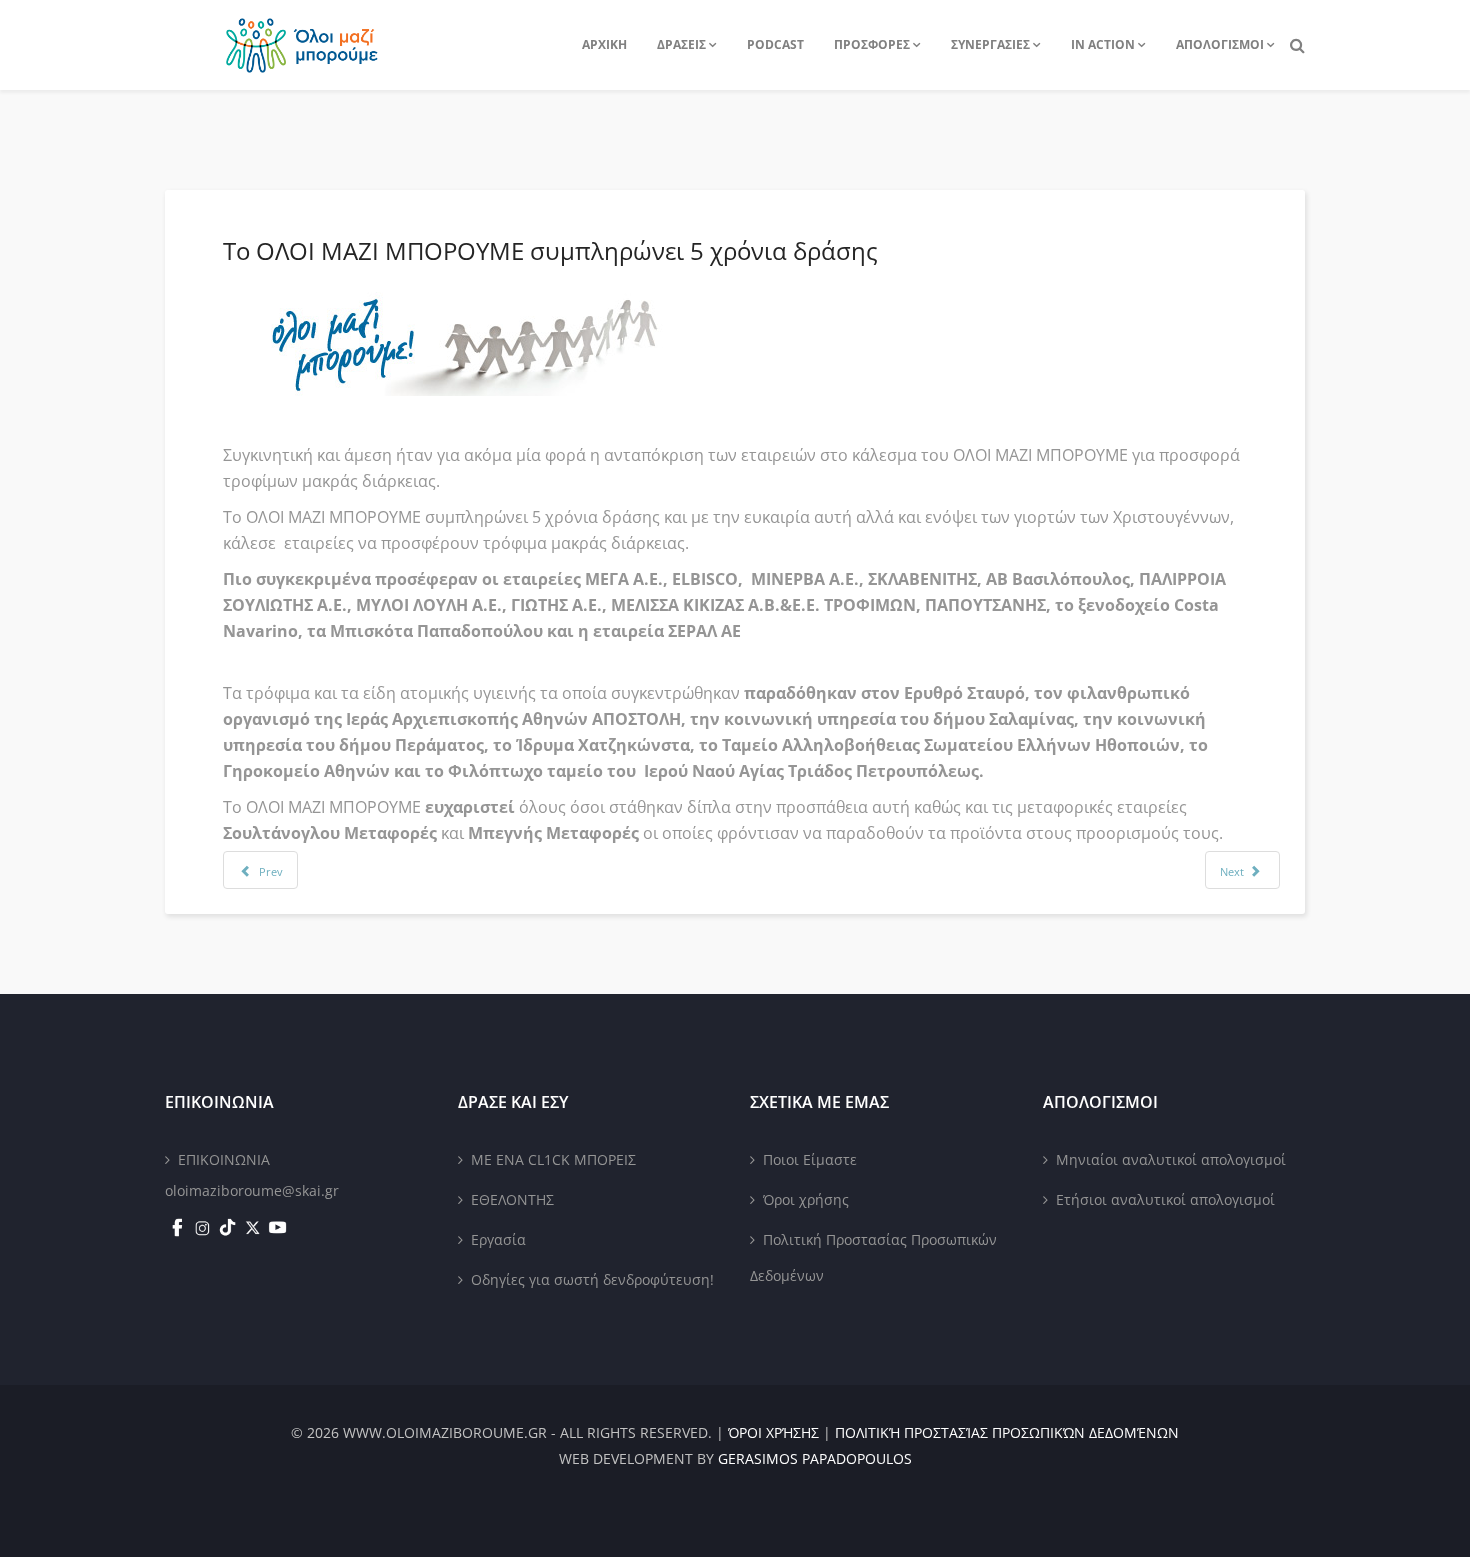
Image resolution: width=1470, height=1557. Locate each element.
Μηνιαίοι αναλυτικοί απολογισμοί (1171, 1159)
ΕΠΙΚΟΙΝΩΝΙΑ (224, 1159)
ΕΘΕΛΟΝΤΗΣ (512, 1199)
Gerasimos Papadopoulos (815, 1458)
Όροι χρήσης (806, 1199)
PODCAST (775, 44)
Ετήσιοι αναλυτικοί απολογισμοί (1165, 1199)
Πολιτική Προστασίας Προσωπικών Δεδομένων (873, 1257)
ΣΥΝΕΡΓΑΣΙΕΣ (990, 44)
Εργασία (498, 1239)
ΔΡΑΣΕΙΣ (681, 44)
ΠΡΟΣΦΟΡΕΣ (872, 44)
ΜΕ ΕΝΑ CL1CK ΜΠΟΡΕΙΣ (553, 1159)
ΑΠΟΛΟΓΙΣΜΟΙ (1220, 44)
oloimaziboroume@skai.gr (252, 1190)
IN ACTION (1103, 44)
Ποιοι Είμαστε (810, 1159)
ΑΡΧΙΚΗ (604, 44)
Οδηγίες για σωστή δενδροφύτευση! (592, 1279)
